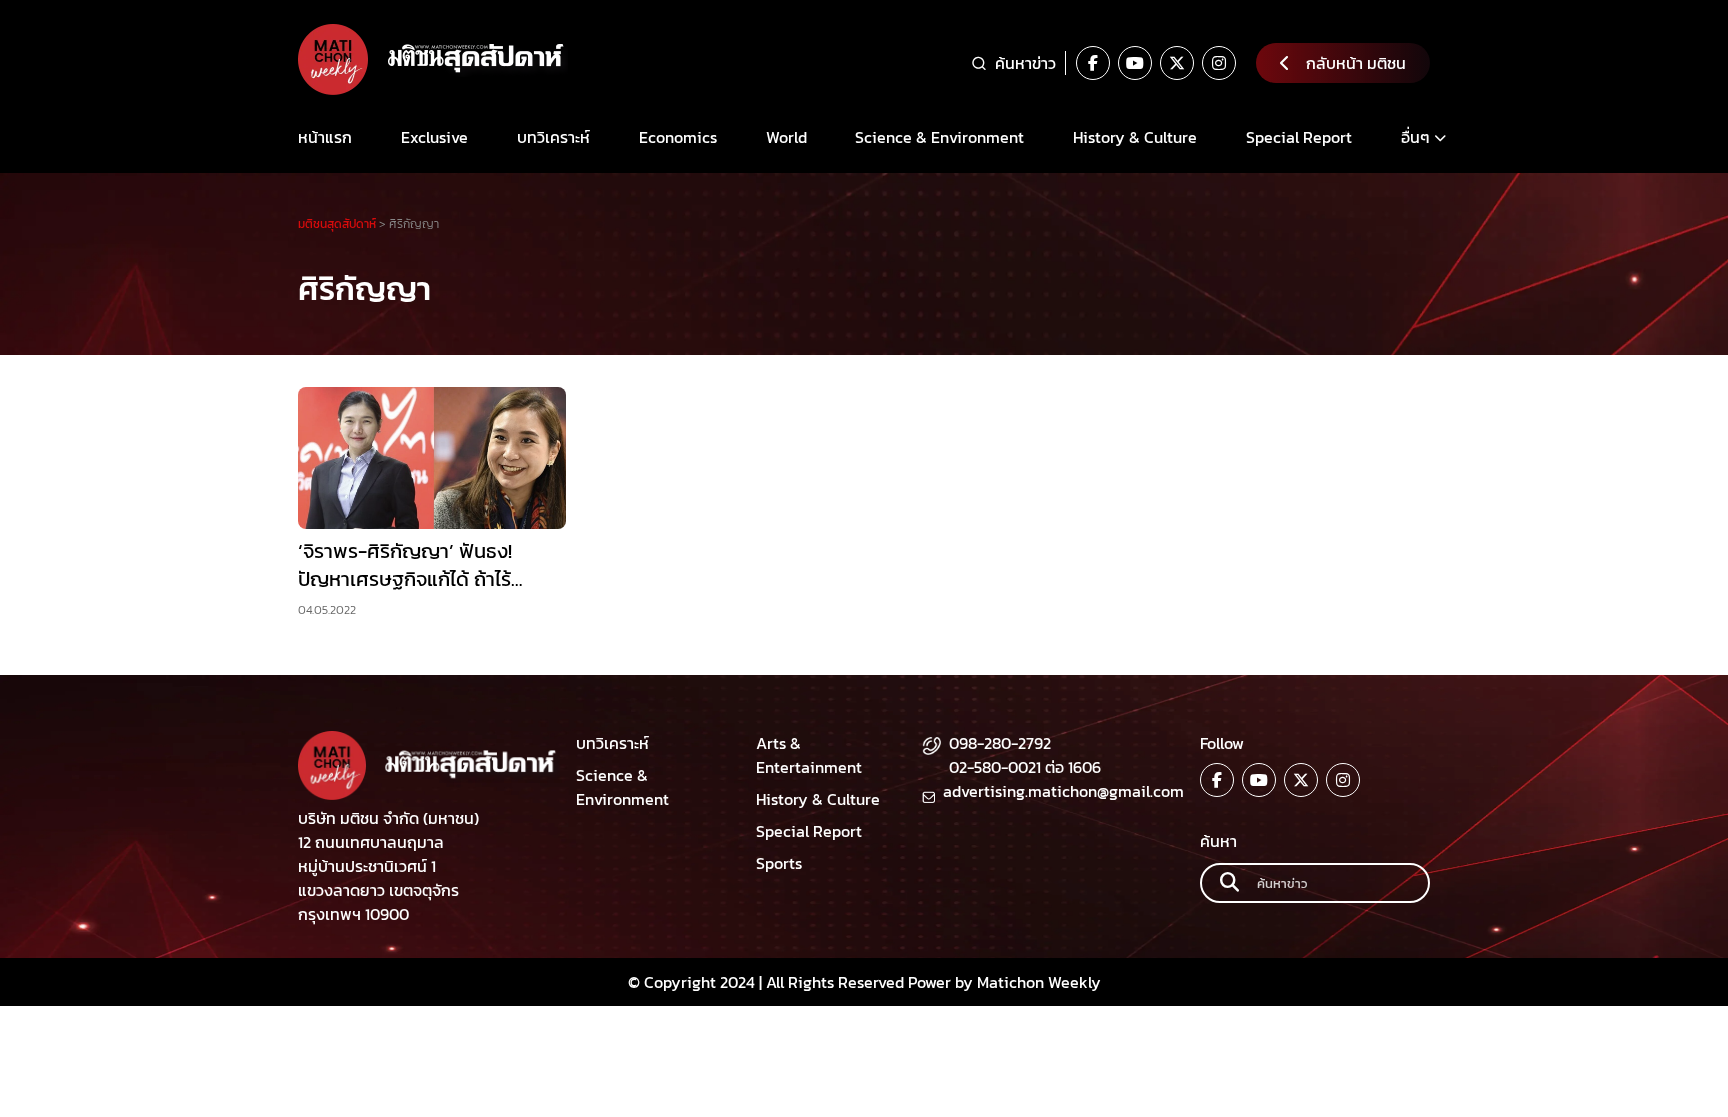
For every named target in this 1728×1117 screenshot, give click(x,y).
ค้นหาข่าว (1025, 63)
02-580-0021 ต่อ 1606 (1025, 767)
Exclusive (434, 137)
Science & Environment (939, 137)
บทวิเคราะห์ (553, 137)
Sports (779, 863)
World (786, 137)
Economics (678, 137)
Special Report (1299, 137)
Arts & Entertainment (809, 755)
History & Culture (1135, 137)
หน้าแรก (325, 137)
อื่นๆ (1415, 137)
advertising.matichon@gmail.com (1063, 791)
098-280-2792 (1000, 743)
